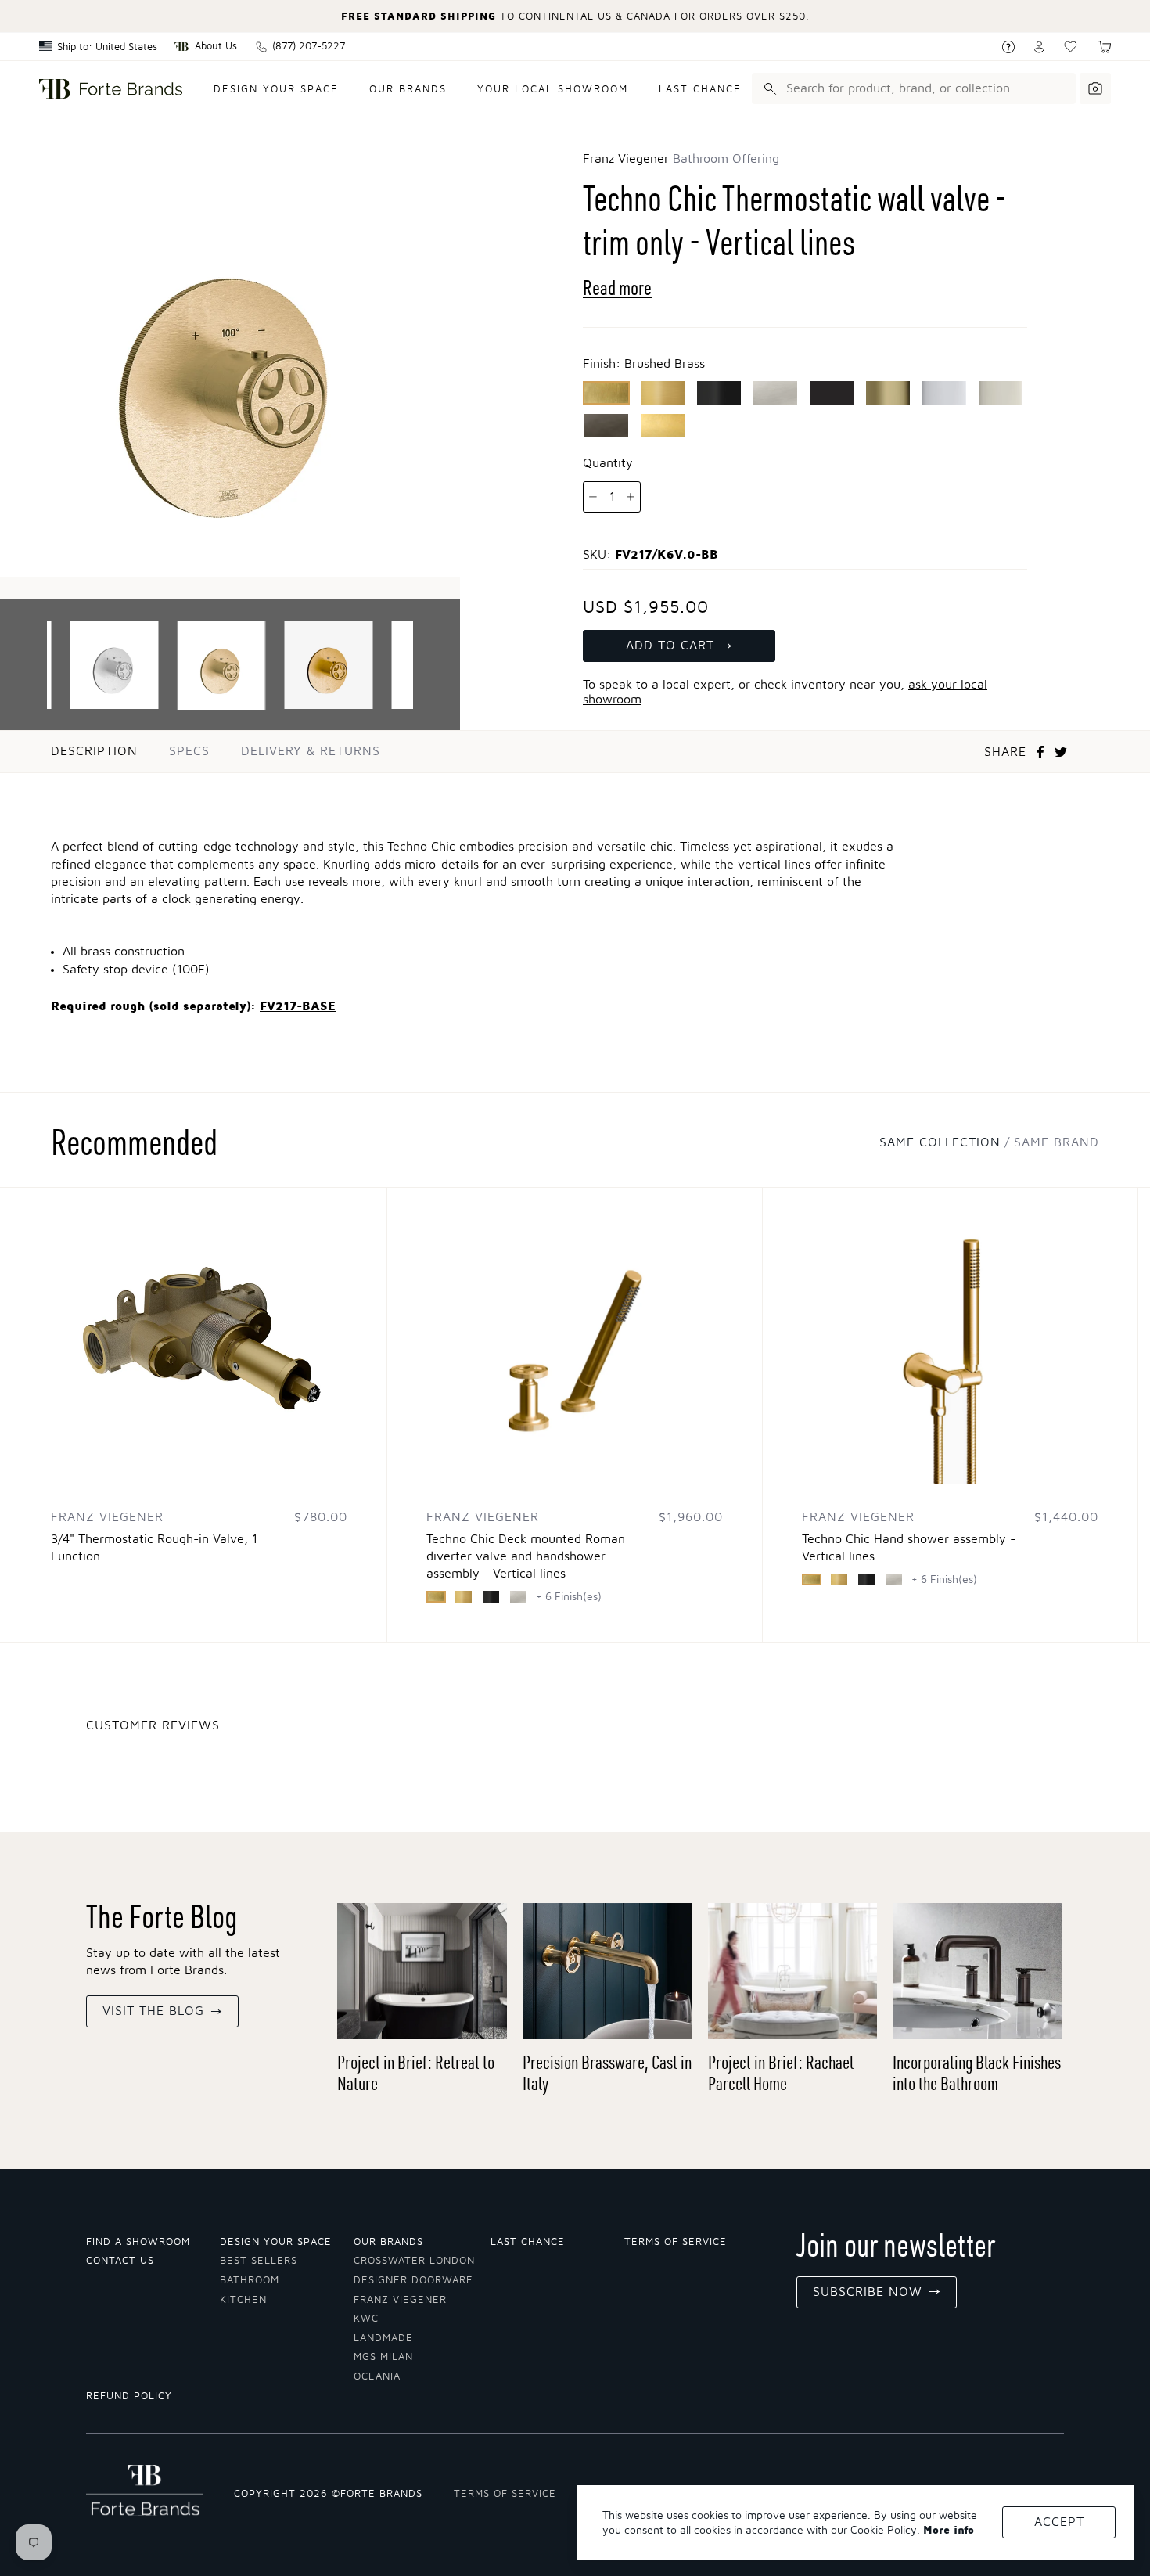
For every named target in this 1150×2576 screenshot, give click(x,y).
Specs (189, 751)
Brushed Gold (663, 393)
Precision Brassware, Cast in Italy (607, 2072)
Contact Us (120, 2261)
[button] (1104, 47)
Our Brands (408, 90)
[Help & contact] (1008, 47)
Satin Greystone (606, 426)
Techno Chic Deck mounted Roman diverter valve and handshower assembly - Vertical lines (526, 1556)
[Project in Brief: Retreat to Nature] (422, 1971)
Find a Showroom (138, 2242)
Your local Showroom (553, 90)
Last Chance (700, 90)
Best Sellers (259, 2261)
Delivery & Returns (311, 751)
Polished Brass (888, 393)
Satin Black (719, 393)
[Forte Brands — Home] (111, 89)
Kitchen (243, 2300)
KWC (366, 2319)
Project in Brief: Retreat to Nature (416, 2072)
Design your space (276, 90)
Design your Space (276, 2242)
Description (94, 751)
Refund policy (129, 2396)
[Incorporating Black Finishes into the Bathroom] (977, 1971)
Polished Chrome (944, 393)
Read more (617, 288)
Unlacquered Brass (663, 426)
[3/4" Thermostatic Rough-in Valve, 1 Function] (199, 1336)
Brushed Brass (606, 393)
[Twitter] (1061, 752)
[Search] (767, 88)
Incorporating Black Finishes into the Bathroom (977, 2072)
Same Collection (940, 1142)
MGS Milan (383, 2357)
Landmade (383, 2339)
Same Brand (1057, 1142)
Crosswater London (414, 2261)
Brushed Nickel (775, 393)
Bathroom (250, 2281)
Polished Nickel (1001, 393)
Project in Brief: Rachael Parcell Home (781, 2072)
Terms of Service (676, 2242)
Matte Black (832, 393)
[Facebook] (1040, 752)
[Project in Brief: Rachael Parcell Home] (793, 1971)
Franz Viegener (400, 2300)
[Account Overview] (1039, 47)
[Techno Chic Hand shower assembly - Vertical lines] (950, 1336)
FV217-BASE (298, 1006)
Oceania (377, 2377)
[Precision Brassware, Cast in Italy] (607, 1971)
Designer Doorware (413, 2281)
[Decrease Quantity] (593, 497)
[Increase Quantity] (631, 497)
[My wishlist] (1071, 47)
